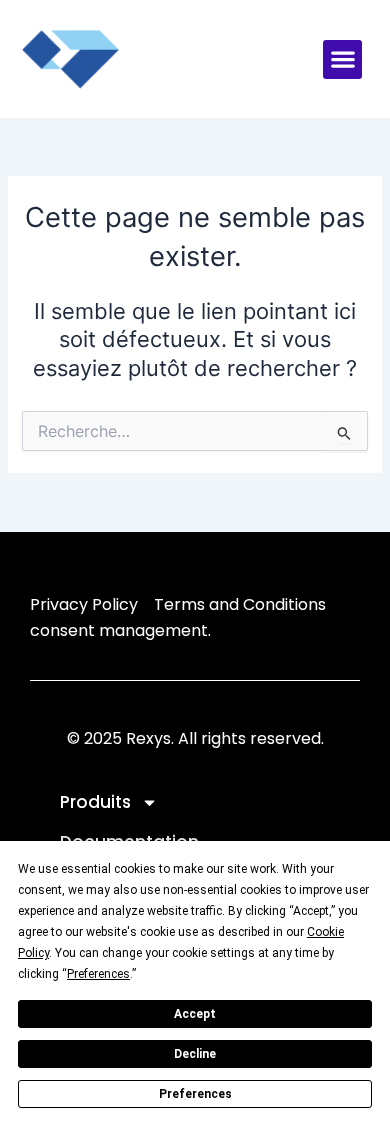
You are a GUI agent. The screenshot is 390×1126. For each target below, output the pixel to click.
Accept (195, 1014)
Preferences (195, 1094)
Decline (195, 1054)
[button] (342, 59)
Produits (95, 802)
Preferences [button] (98, 974)
